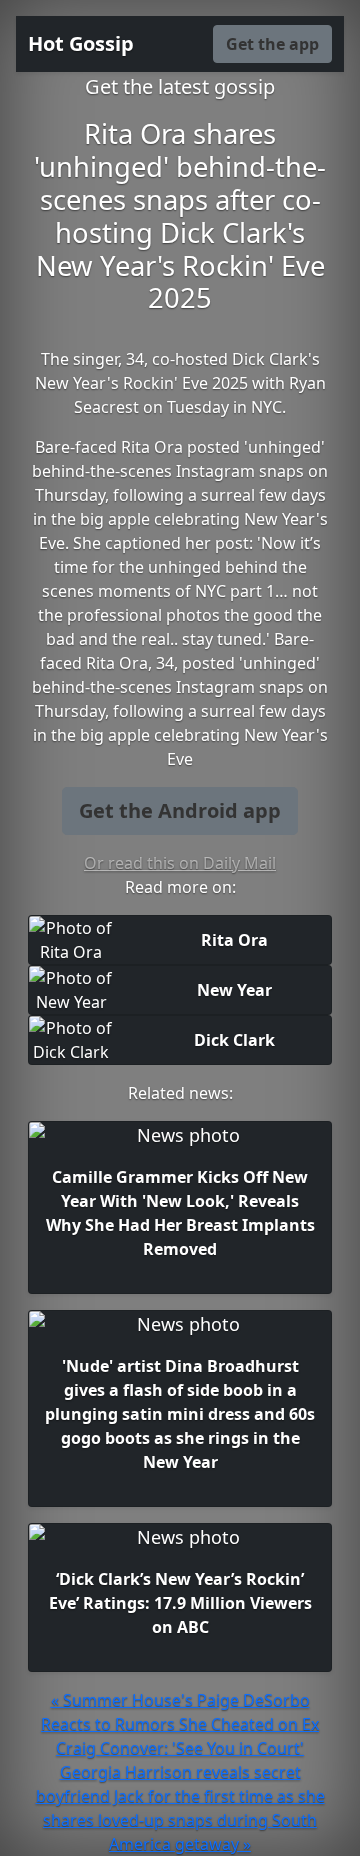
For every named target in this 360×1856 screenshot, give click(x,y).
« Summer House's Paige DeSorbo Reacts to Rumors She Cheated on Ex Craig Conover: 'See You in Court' (180, 1724)
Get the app (272, 44)
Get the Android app (180, 810)
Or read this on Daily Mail (180, 863)
